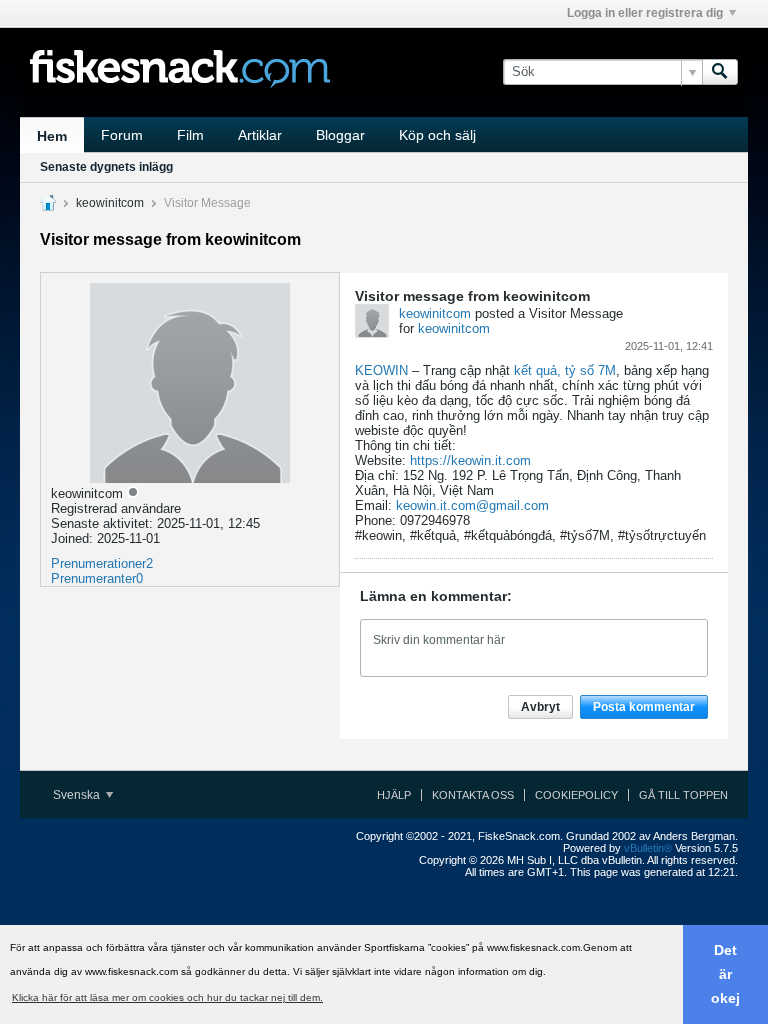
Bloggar (340, 135)
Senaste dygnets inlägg (106, 167)
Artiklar (260, 135)
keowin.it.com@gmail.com (472, 505)
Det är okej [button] (725, 974)
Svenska (78, 795)
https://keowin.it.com (470, 460)
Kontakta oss (473, 795)
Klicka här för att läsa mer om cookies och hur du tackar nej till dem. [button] (167, 997)
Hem (52, 136)
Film (190, 135)
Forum (122, 135)
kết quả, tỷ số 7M (565, 370)
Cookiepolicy (576, 795)
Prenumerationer (98, 563)
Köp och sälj (437, 135)
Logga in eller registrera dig (645, 13)
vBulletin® (648, 848)
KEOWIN (381, 370)
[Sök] (720, 72)
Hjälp (394, 795)
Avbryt (540, 707)
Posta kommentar (644, 707)
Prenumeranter (93, 578)
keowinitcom (110, 203)
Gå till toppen (683, 795)
